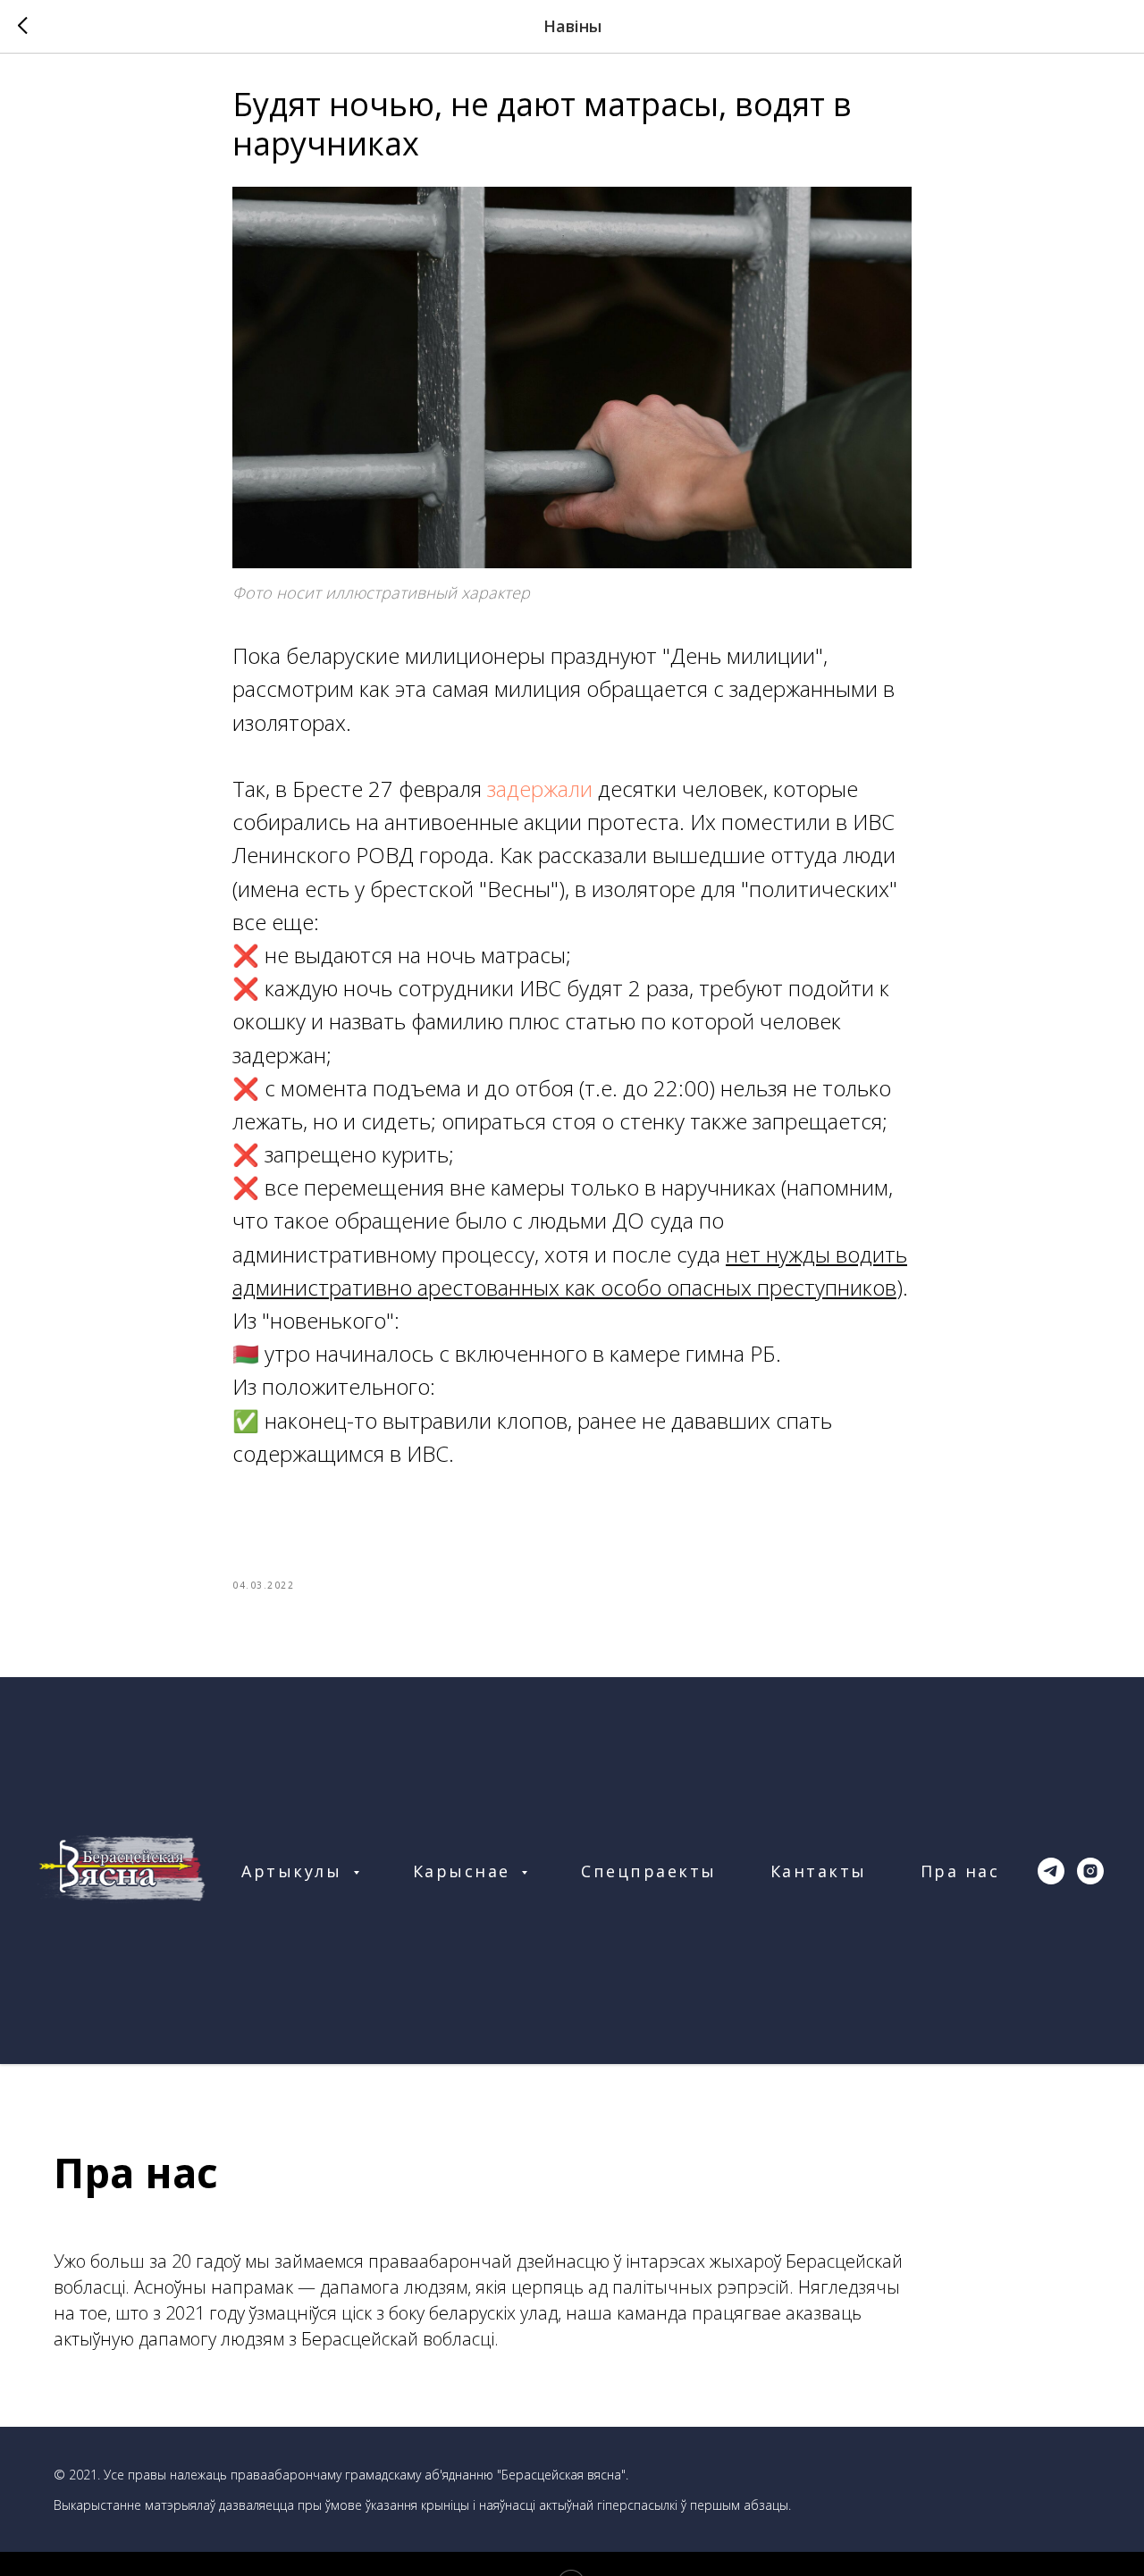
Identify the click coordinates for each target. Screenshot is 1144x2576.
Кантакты (819, 1871)
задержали (540, 789)
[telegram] (1051, 1871)
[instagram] (1090, 1871)
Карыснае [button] (465, 1871)
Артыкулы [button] (295, 1871)
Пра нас (960, 1871)
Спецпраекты (649, 1871)
